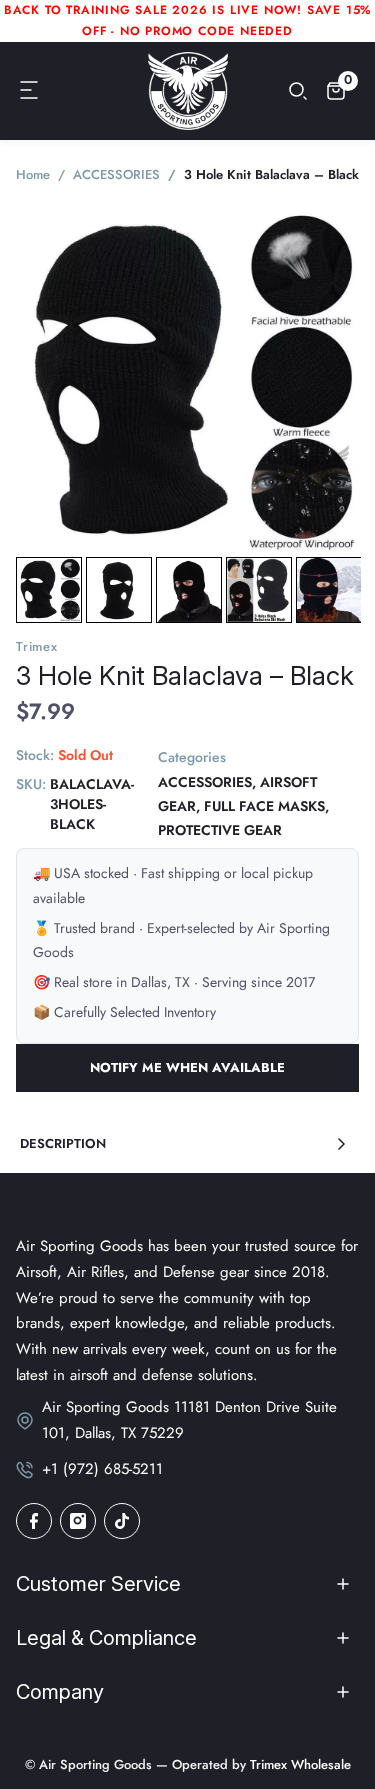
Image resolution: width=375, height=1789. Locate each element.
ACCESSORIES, (207, 782)
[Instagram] (78, 1521)
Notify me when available (187, 1067)
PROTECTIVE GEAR (220, 830)
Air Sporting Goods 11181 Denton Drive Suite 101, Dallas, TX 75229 (189, 1420)
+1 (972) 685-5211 (102, 1469)
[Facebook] (34, 1521)
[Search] (298, 91)
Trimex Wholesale (298, 1764)
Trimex (37, 646)
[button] (30, 91)
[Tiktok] (122, 1521)
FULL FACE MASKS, (266, 806)
